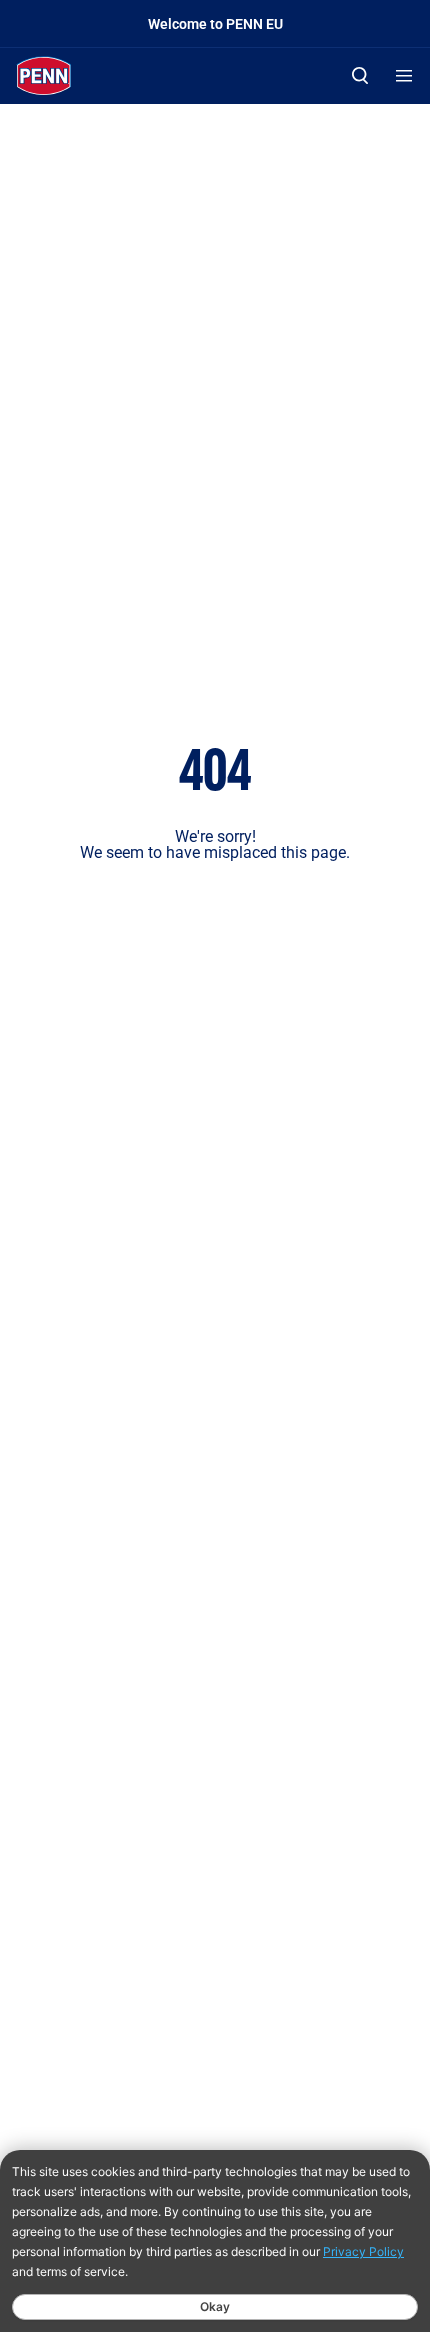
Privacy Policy (363, 2251)
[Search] (360, 75)
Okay (215, 2306)
